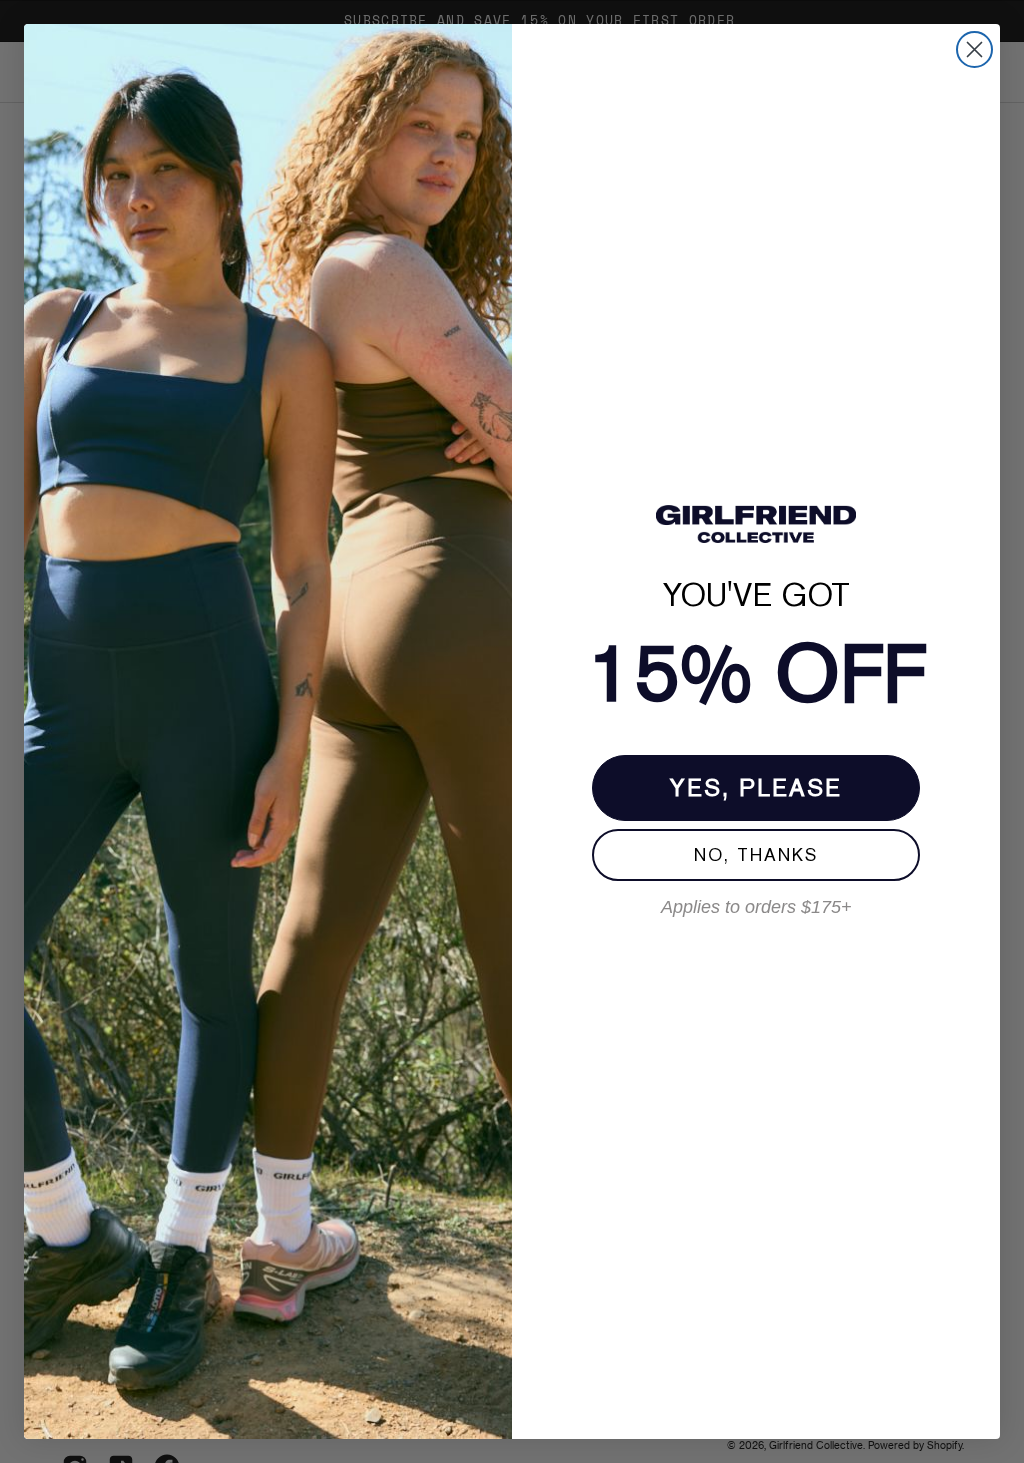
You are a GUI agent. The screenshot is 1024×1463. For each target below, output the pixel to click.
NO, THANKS (756, 854)
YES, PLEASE (756, 787)
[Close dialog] (974, 49)
